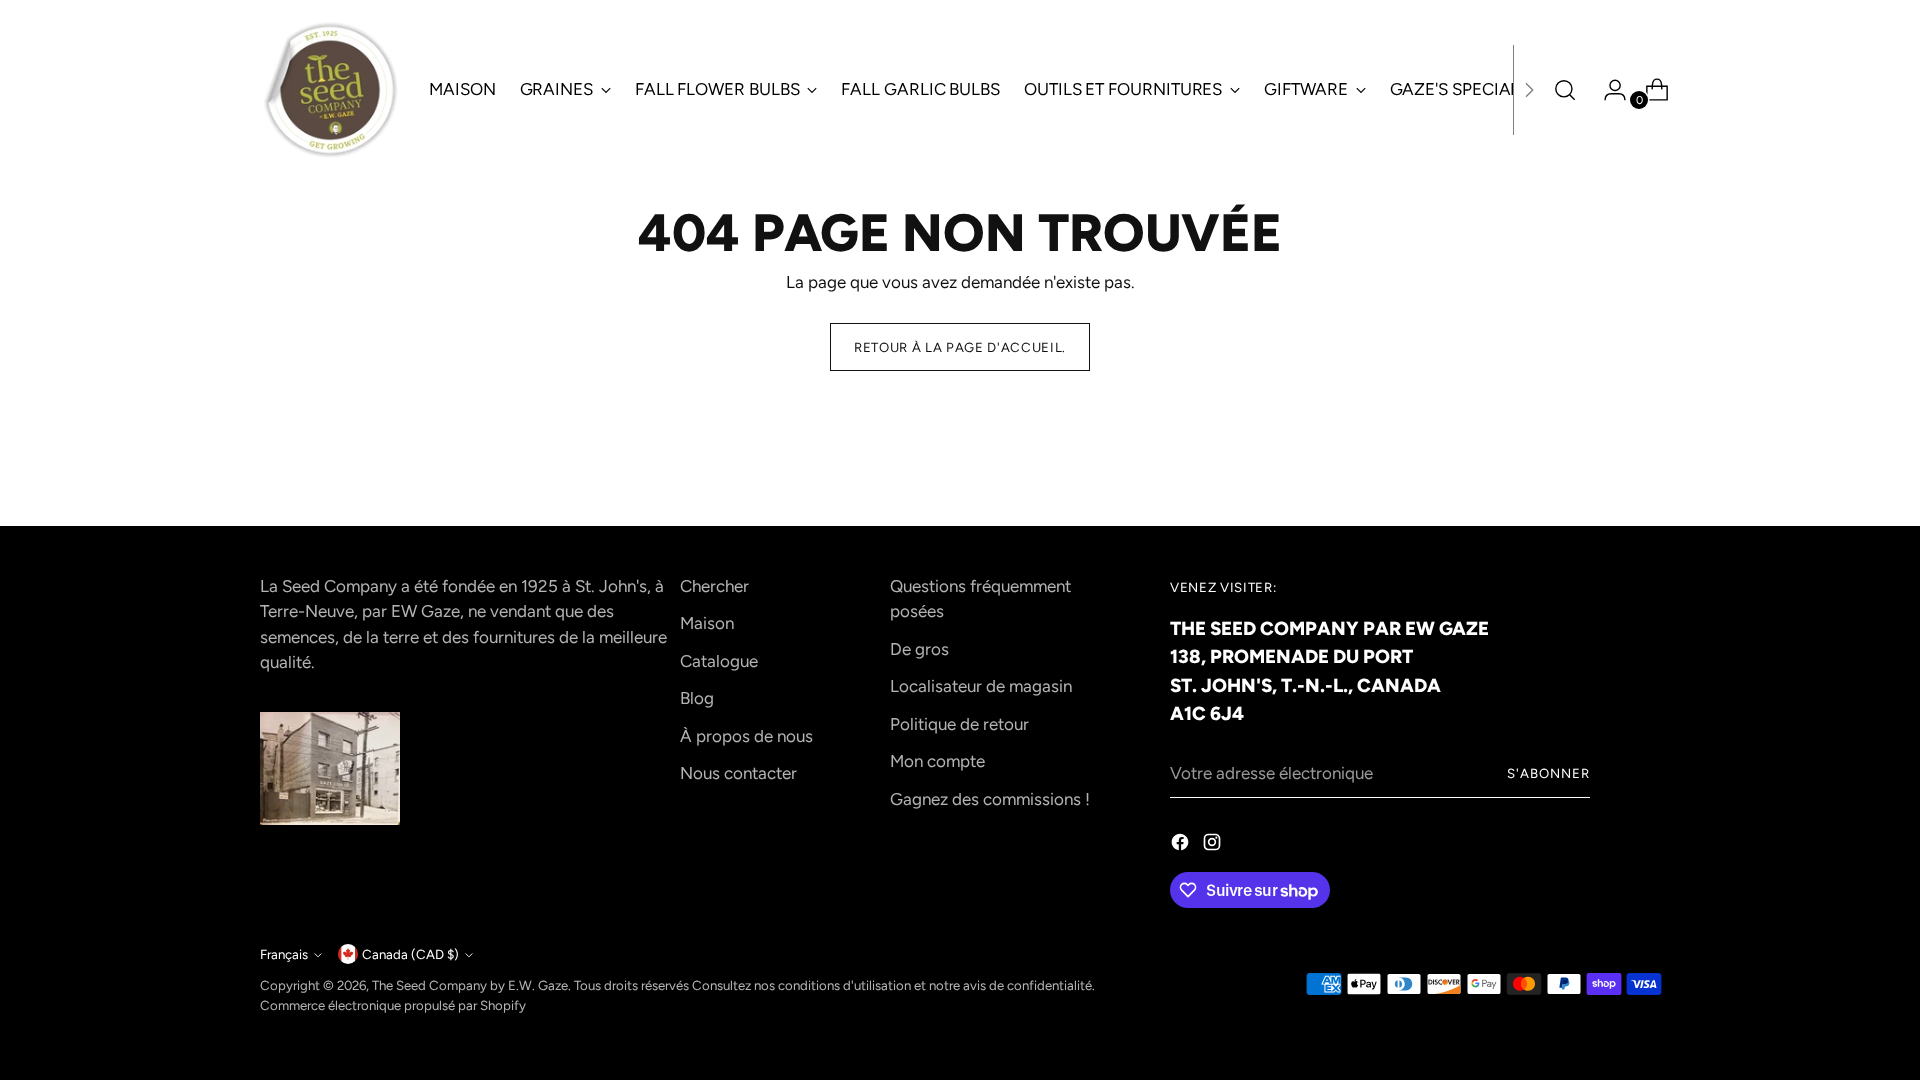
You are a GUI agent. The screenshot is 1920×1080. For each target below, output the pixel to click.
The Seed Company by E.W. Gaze (470, 985)
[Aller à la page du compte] (1607, 90)
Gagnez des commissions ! (990, 799)
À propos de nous (746, 736)
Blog (697, 698)
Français (284, 954)
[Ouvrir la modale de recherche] (1565, 90)
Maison (707, 623)
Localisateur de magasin (981, 686)
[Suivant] (1529, 90)
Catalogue (719, 661)
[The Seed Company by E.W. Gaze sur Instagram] (1214, 846)
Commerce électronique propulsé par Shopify (393, 1005)
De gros (919, 649)
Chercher (714, 586)
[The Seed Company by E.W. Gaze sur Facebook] (1182, 846)
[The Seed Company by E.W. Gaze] (330, 90)
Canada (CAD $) (410, 954)
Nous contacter (738, 773)
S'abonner (1548, 773)
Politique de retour (959, 724)
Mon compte (937, 761)
